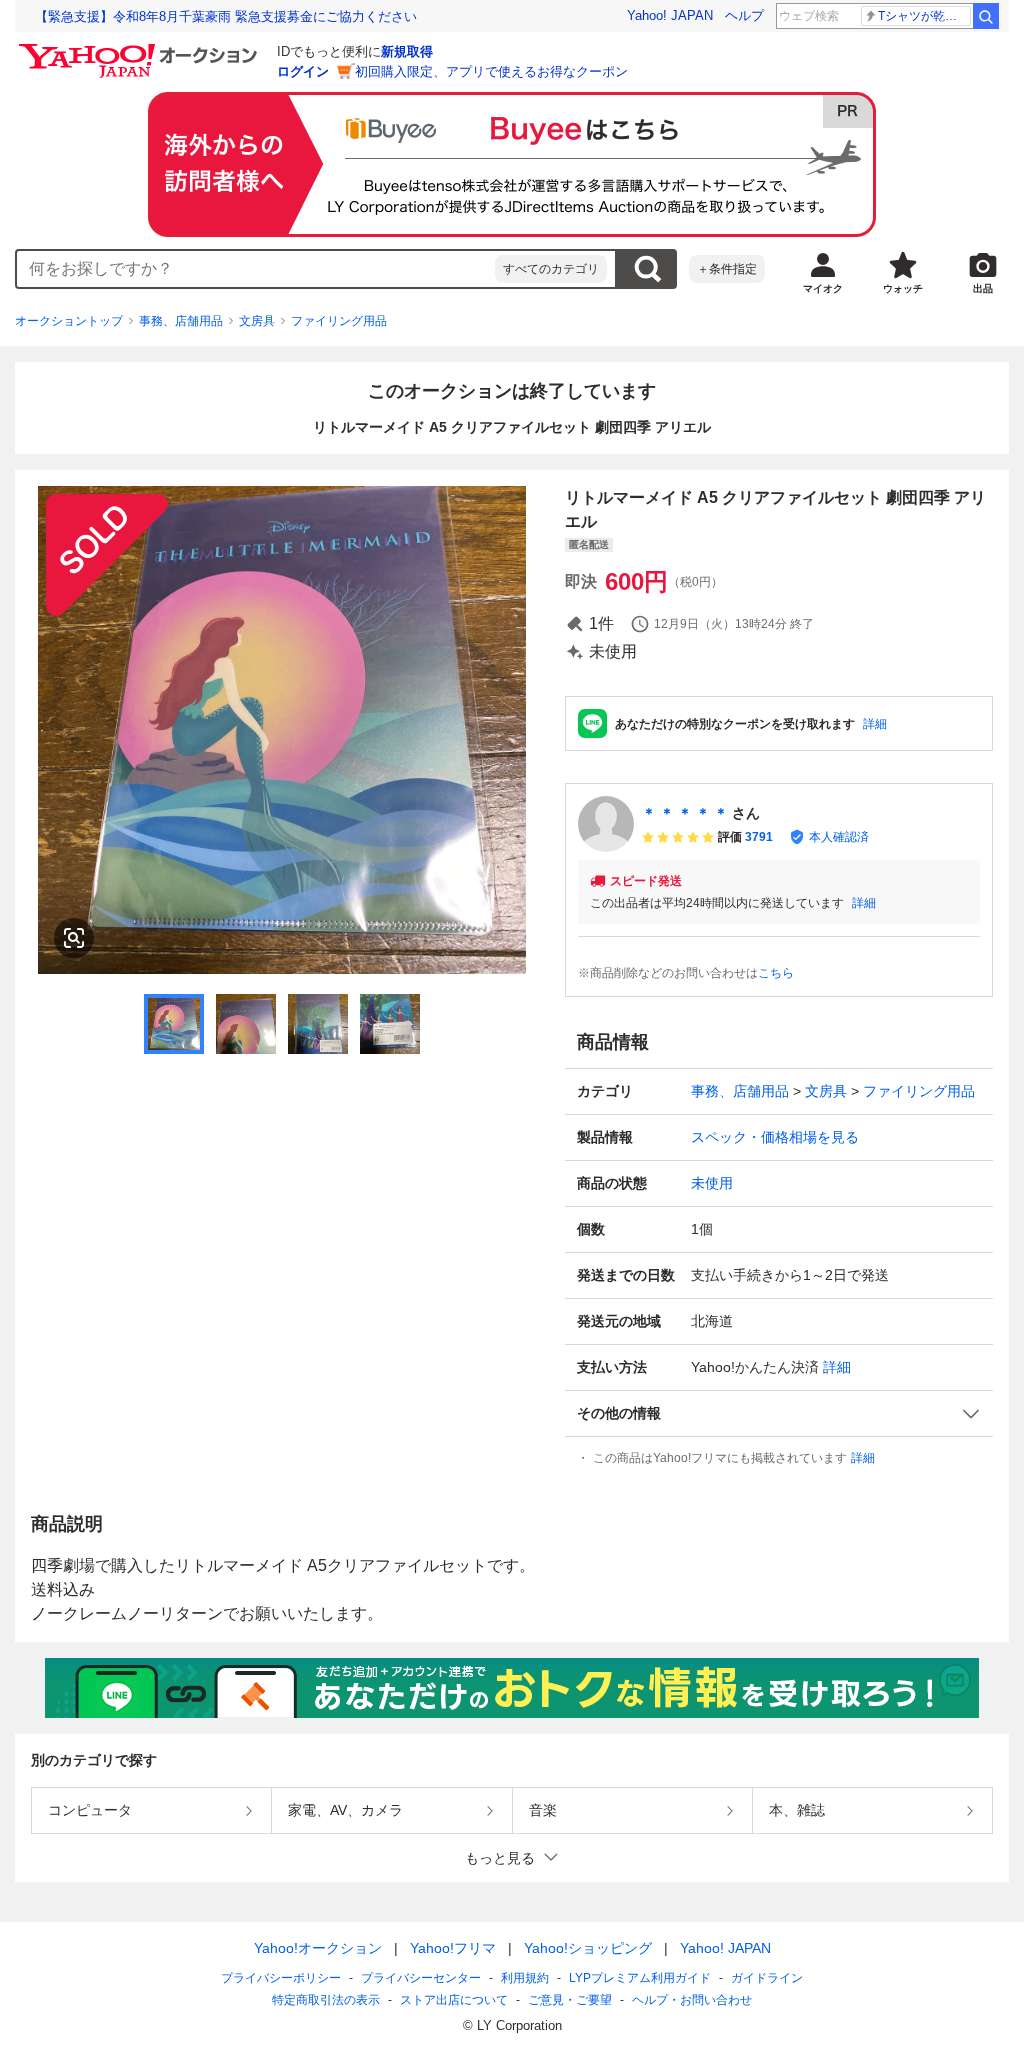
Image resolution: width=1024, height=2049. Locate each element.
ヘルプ (744, 15)
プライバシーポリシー (281, 1978)
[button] (779, 1413)
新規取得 (407, 51)
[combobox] (256, 269)
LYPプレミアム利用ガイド (640, 1978)
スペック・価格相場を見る (775, 1137)
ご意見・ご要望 (570, 2000)
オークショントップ (69, 321)
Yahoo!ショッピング (588, 1948)
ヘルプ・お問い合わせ (692, 2000)
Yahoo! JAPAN (670, 15)
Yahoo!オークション (318, 1948)
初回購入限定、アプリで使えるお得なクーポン (491, 71)
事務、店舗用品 (181, 321)
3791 (759, 837)
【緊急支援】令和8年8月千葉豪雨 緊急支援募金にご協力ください (226, 16)
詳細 (875, 724)
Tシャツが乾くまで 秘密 (924, 16)
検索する (647, 269)
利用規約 (525, 1978)
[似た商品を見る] (74, 938)
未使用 (712, 1183)
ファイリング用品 (339, 321)
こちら (776, 973)
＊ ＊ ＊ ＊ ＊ (685, 813)
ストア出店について (454, 2000)
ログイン (303, 71)
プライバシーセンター (421, 1978)
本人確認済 (839, 837)
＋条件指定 (727, 269)
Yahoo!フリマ (453, 1948)
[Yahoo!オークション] (141, 49)
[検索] (986, 16)
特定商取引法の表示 (326, 2000)
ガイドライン (767, 1978)
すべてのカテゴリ (551, 269)
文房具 (257, 321)
